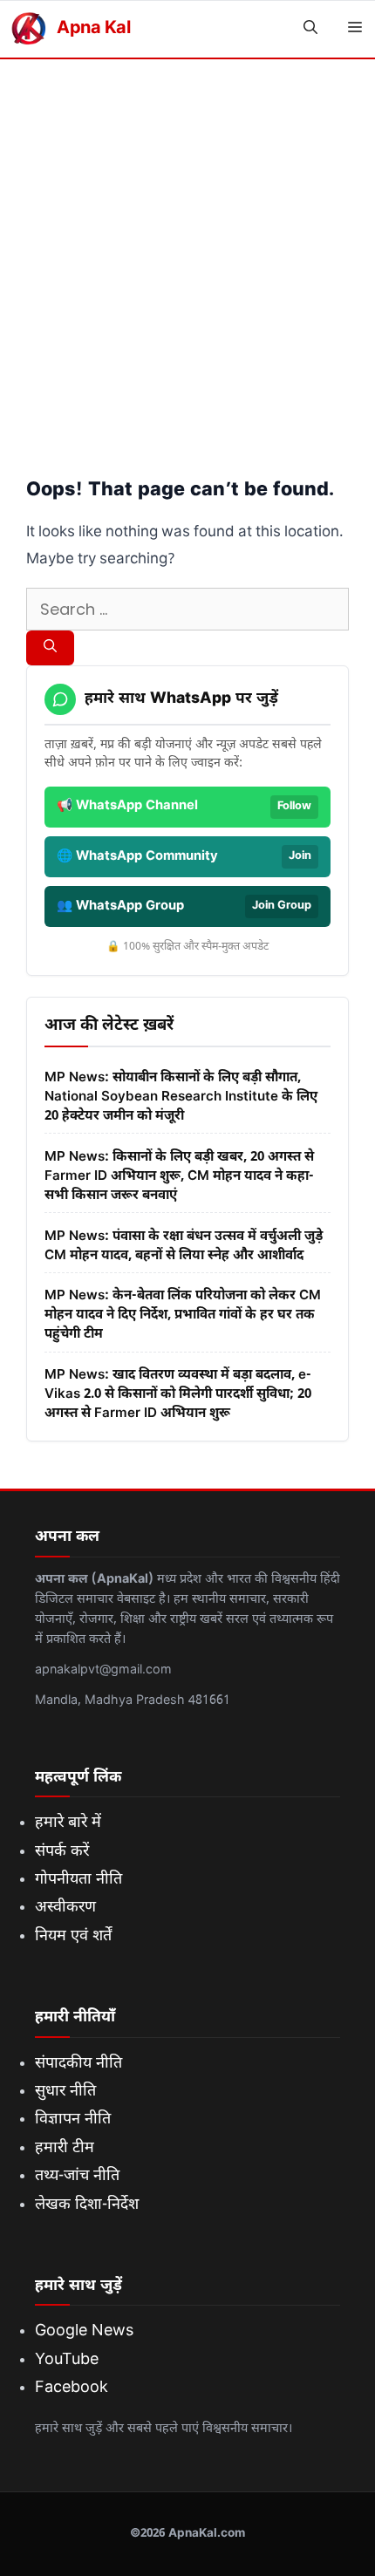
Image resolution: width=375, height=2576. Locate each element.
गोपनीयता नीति (78, 1880)
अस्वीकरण (65, 1908)
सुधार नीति (65, 2092)
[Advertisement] (187, 256)
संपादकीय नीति (78, 2064)
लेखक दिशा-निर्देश (87, 2205)
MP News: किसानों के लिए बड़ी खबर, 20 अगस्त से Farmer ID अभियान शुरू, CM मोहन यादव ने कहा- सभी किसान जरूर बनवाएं (179, 1176)
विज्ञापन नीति (73, 2119)
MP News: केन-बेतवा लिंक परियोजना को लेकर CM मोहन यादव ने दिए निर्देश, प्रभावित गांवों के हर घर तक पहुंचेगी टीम (183, 1315)
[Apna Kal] (28, 29)
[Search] (50, 648)
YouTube (67, 2360)
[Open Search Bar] (310, 29)
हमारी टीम (65, 2148)
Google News (84, 2331)
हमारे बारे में (68, 1823)
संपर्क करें (62, 1852)
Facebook (72, 2388)
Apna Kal (93, 29)
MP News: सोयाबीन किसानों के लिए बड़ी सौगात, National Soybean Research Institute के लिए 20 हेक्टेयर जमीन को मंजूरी (181, 1097)
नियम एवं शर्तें (73, 1936)
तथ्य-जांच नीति (77, 2176)
